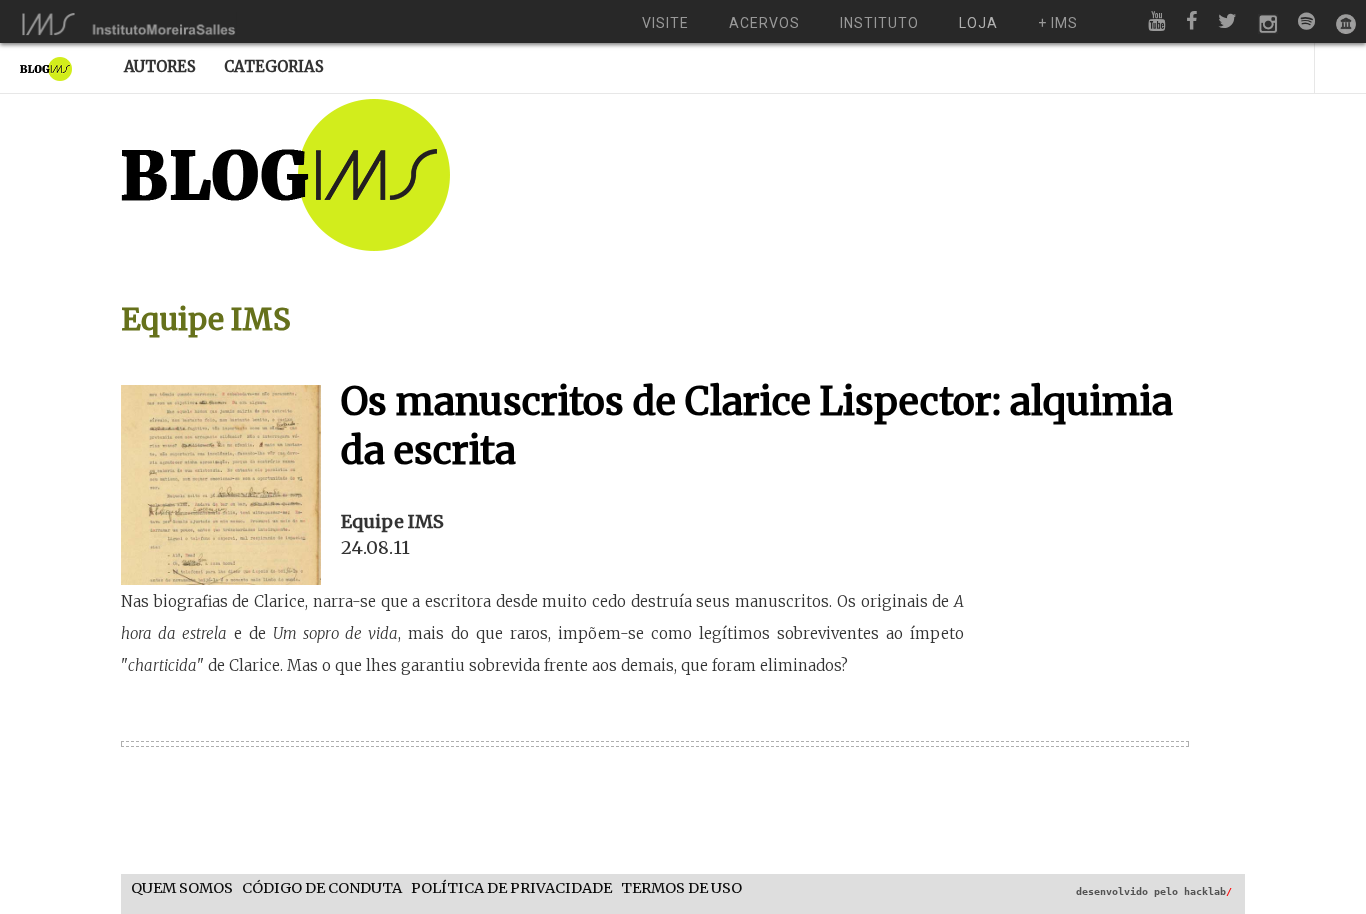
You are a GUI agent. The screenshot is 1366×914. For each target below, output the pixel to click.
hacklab (1208, 891)
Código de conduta (322, 888)
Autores (160, 66)
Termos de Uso (681, 888)
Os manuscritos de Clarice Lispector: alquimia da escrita (757, 426)
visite (665, 23)
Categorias (274, 66)
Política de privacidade (511, 888)
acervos (764, 23)
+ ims (1058, 23)
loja (978, 23)
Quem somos (182, 888)
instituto (879, 23)
